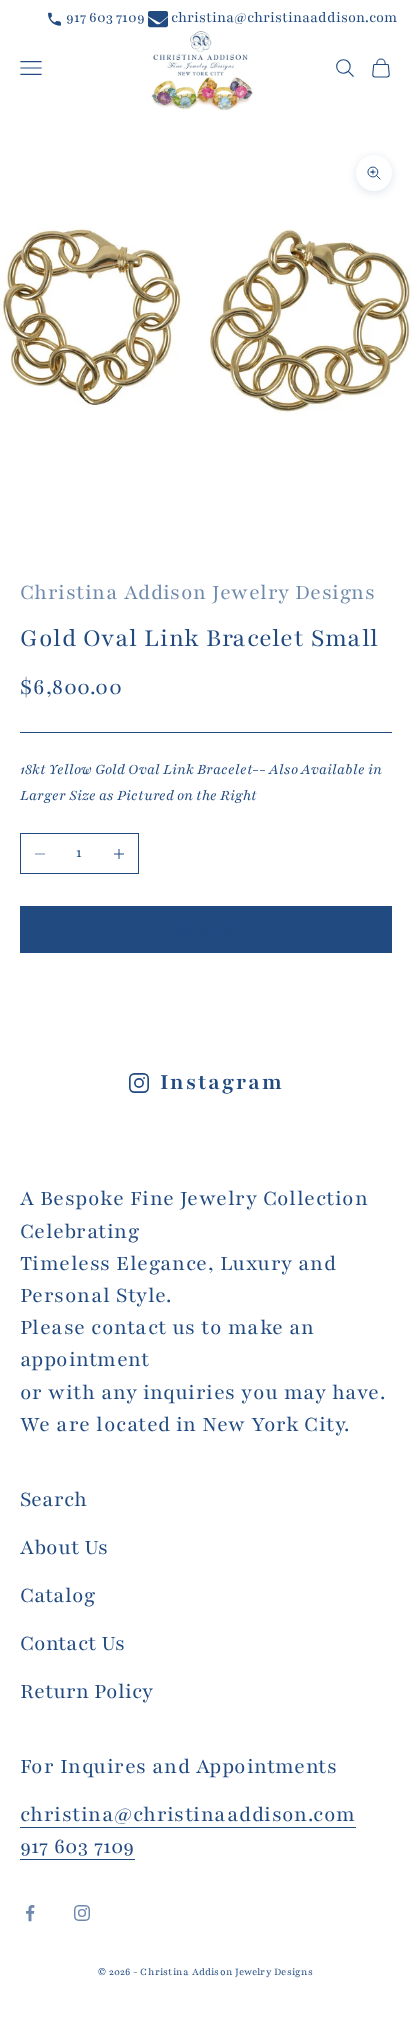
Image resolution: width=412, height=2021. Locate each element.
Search (53, 1499)
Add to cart (206, 929)
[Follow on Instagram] (82, 1913)
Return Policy (86, 1691)
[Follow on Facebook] (30, 1913)
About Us (64, 1547)
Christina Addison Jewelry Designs (197, 592)
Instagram (221, 1082)
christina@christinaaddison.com (282, 17)
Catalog (57, 1595)
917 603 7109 (104, 17)
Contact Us (72, 1643)
